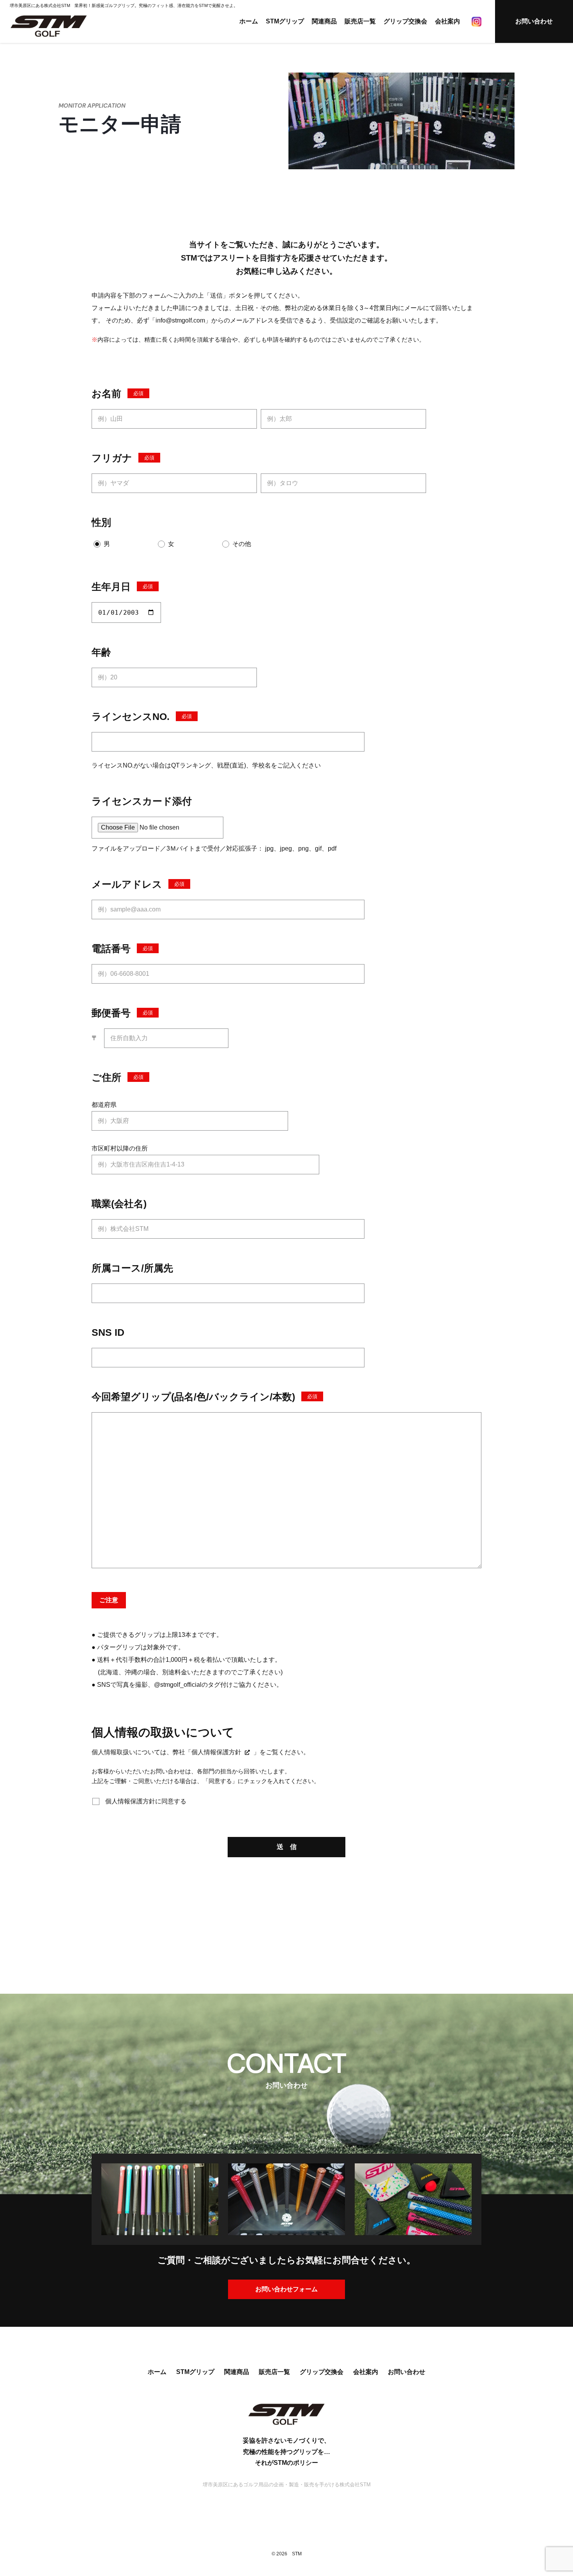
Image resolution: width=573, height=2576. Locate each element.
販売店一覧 (360, 21)
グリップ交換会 (405, 21)
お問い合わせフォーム (286, 2289)
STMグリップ (285, 21)
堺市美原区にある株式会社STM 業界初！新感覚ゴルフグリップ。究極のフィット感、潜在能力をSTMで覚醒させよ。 (124, 5)
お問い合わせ (534, 21)
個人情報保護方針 (216, 1752)
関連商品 (324, 21)
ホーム (249, 21)
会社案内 (447, 21)
